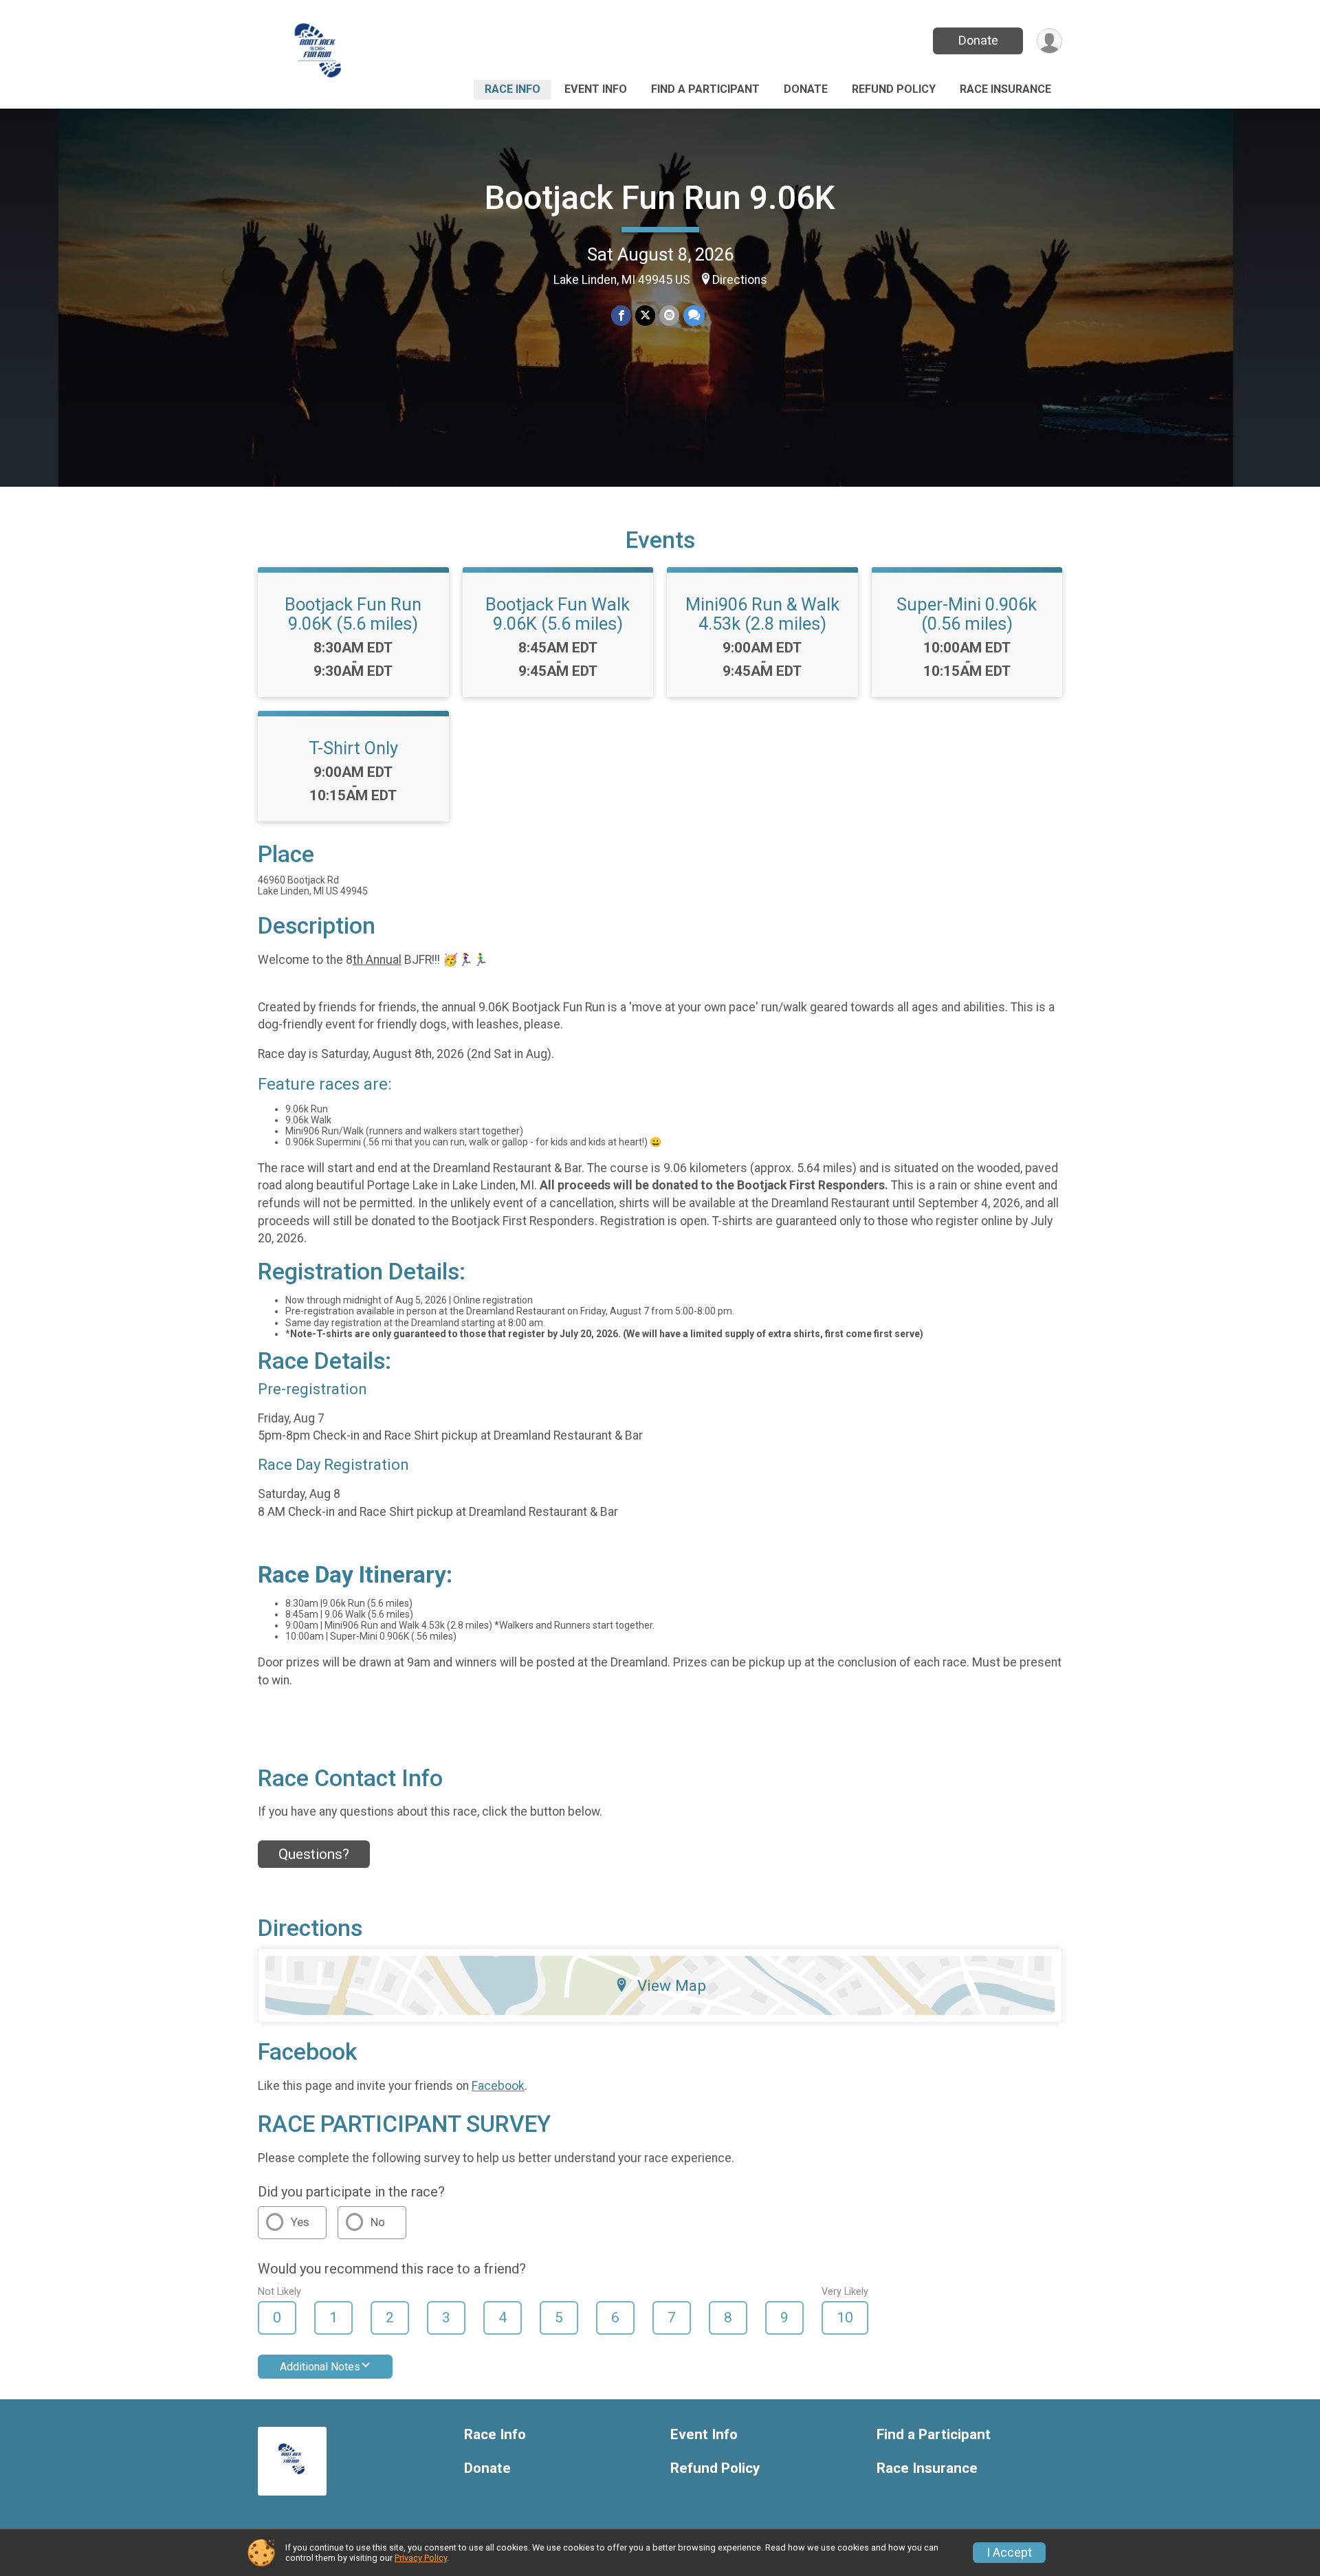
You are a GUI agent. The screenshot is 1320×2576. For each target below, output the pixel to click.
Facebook (498, 2086)
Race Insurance (1005, 89)
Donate (978, 40)
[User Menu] (1049, 41)
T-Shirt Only (353, 748)
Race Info (513, 89)
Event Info (596, 89)
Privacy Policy (421, 2558)
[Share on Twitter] (645, 315)
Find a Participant (705, 89)
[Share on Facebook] (621, 315)
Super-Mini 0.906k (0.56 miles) (967, 614)
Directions (740, 280)
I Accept (1009, 2553)
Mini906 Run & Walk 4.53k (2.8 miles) (762, 614)
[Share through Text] (694, 315)
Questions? (314, 1854)
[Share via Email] (669, 315)
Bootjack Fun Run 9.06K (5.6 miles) (353, 614)
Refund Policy (894, 89)
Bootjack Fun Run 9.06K (660, 198)
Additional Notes (320, 2367)
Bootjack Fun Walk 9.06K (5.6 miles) (558, 614)
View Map (672, 1985)
